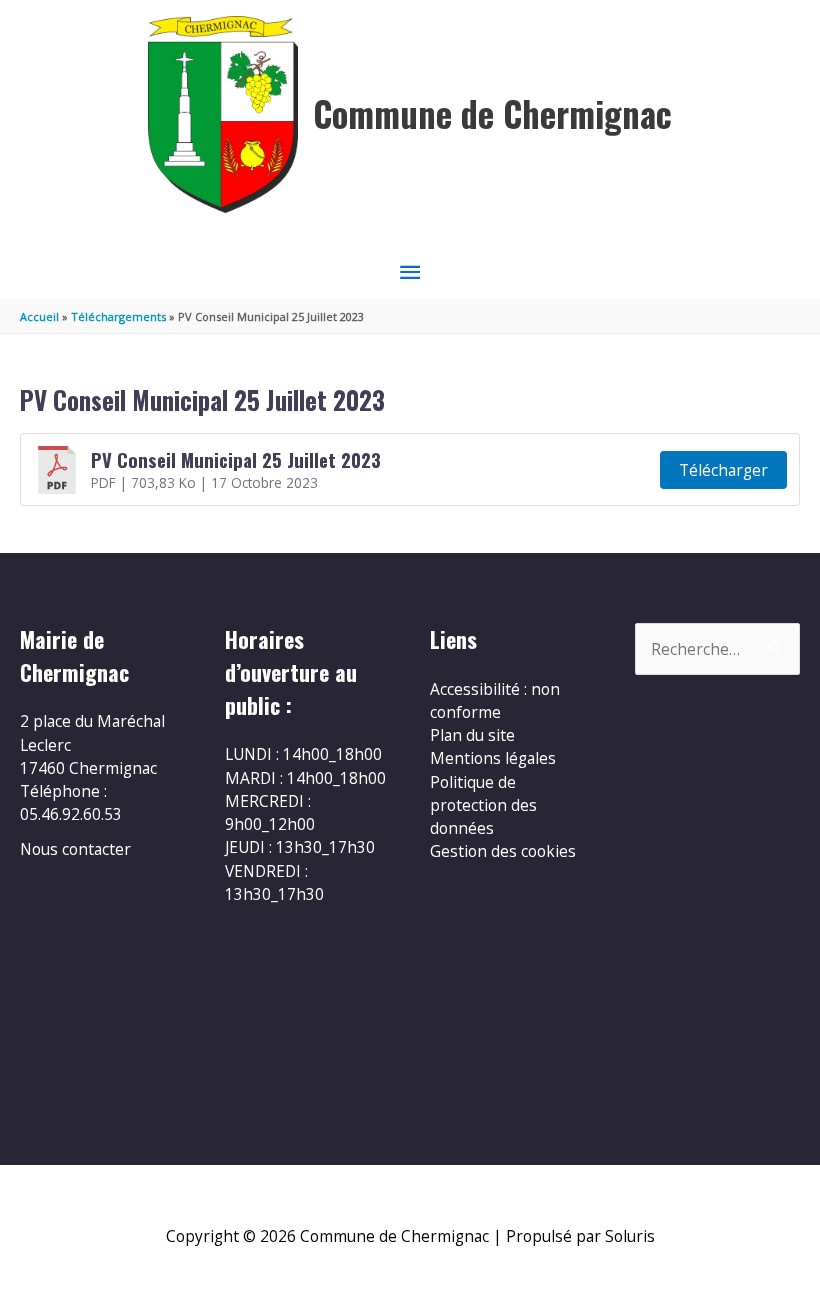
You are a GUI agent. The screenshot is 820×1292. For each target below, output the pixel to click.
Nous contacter (75, 849)
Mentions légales (493, 758)
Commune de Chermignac (492, 113)
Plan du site (472, 735)
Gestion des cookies (503, 851)
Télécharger (723, 470)
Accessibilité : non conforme (495, 700)
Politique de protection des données (483, 805)
